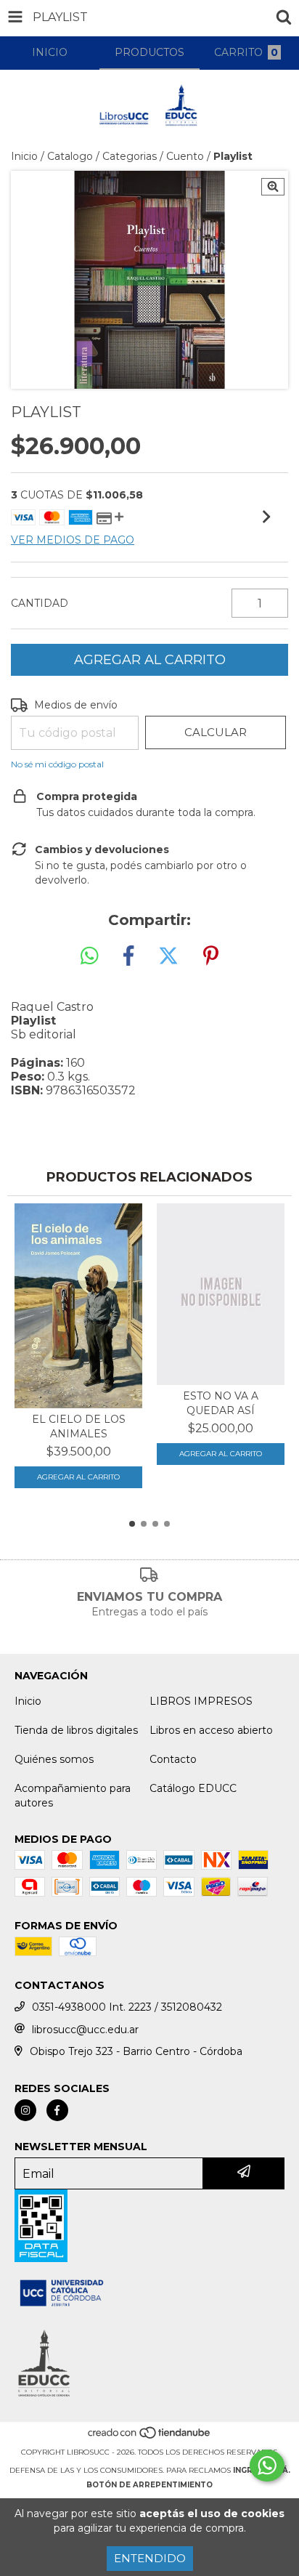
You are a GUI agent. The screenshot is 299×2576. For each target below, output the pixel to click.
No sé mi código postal (57, 764)
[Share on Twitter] (168, 956)
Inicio (24, 156)
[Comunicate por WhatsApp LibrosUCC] (267, 2466)
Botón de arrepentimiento (149, 2485)
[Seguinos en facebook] (57, 2110)
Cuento (185, 156)
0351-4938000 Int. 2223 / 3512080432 (127, 2007)
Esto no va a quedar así (221, 1403)
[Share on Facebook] (128, 956)
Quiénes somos (54, 1759)
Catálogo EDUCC (193, 1788)
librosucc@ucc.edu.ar (85, 2030)
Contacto (173, 1759)
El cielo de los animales (79, 1426)
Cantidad (40, 603)
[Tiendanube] (150, 2438)
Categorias (130, 156)
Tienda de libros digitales (76, 1730)
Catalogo (70, 156)
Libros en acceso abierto (211, 1730)
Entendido (150, 2558)
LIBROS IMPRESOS (201, 1701)
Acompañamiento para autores (73, 1796)
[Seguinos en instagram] (25, 2110)
